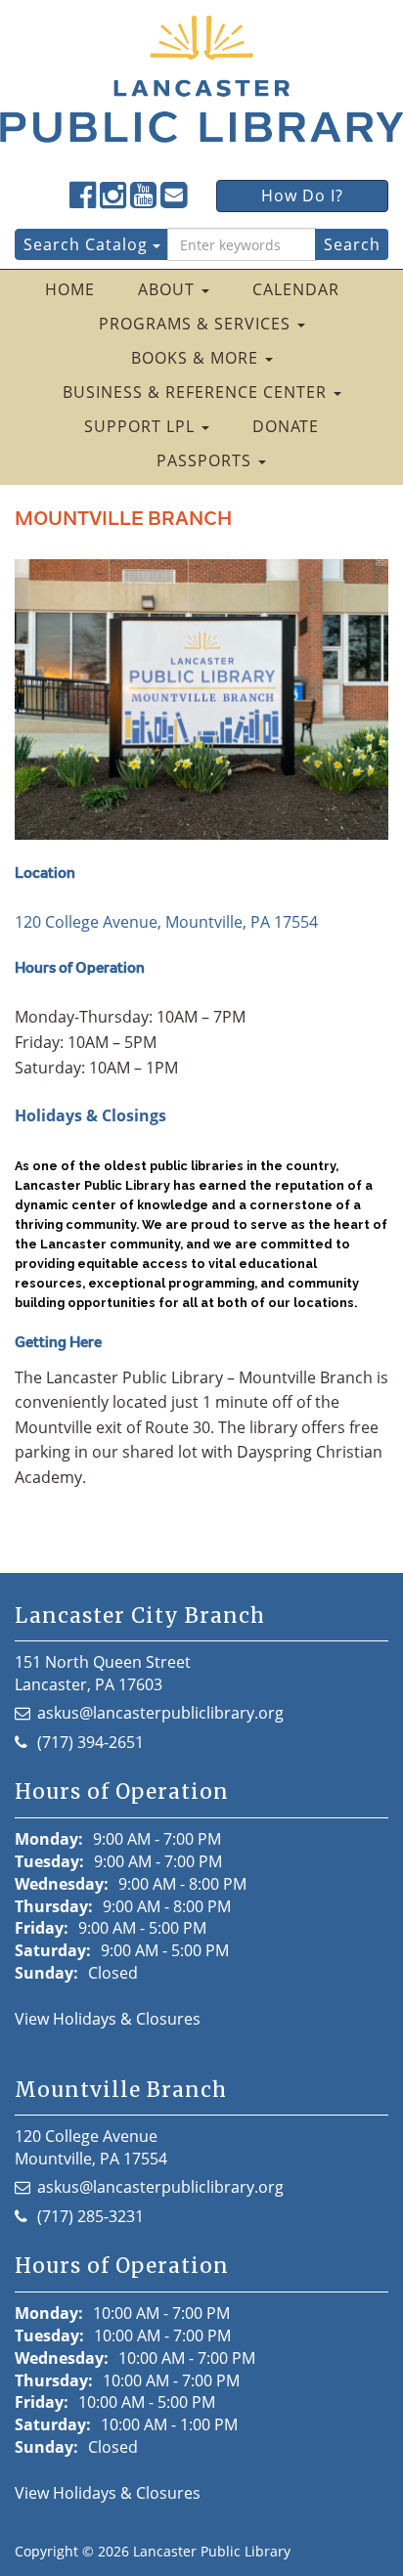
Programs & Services (197, 324)
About (169, 289)
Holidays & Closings (90, 1115)
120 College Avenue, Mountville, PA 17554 (166, 922)
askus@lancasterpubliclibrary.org (160, 1713)
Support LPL (142, 426)
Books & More (197, 358)
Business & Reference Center (197, 392)
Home (70, 289)
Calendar (296, 289)
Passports (206, 460)
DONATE (286, 426)
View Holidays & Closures (108, 2019)
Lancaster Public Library (212, 2551)
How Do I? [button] (302, 196)
